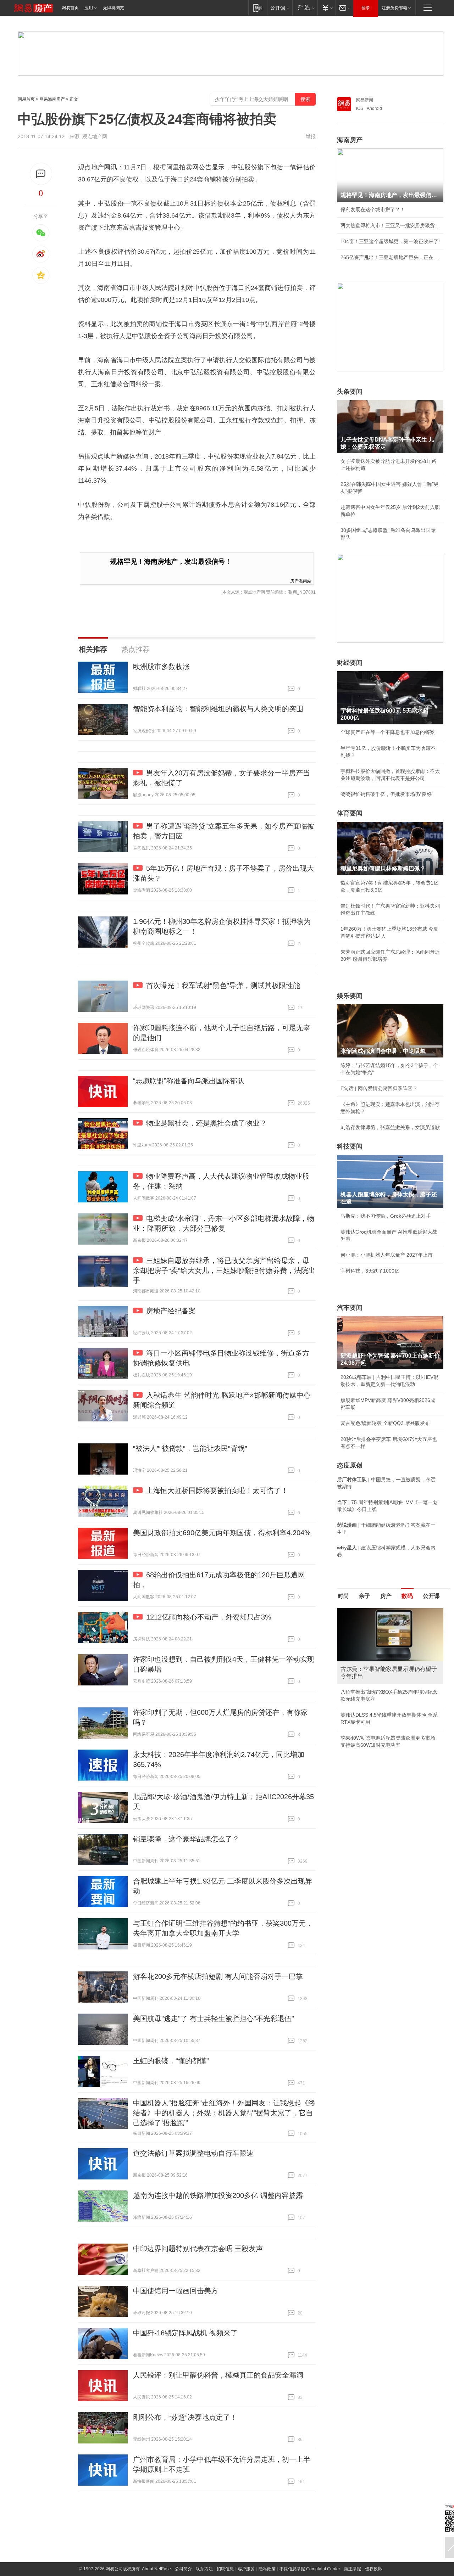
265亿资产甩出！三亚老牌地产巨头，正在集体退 (390, 257)
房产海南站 (301, 581)
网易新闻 (365, 100)
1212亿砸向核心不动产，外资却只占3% (209, 1617)
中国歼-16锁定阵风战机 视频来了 (185, 2333)
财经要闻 (350, 663)
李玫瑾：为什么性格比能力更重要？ (380, 1611)
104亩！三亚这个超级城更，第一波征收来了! (390, 241)
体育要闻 (350, 813)
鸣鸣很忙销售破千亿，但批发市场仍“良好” (387, 794)
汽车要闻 (350, 1308)
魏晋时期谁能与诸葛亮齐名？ (373, 1659)
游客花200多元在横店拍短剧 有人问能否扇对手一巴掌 (218, 1976)
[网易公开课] (280, 8)
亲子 (365, 1596)
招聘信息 (225, 2569)
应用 (89, 8)
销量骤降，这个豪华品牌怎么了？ (186, 1839)
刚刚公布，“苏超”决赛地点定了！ (185, 2417)
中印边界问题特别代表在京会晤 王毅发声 (198, 2249)
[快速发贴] (41, 174)
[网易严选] (305, 8)
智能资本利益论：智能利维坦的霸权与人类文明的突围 (218, 709)
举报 (311, 136)
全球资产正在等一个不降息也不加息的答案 (388, 732)
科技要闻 (350, 1146)
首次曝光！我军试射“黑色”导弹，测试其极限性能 (223, 986)
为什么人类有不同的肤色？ (370, 1643)
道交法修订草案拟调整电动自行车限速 (193, 2153)
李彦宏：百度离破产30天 (368, 1675)
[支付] (326, 8)
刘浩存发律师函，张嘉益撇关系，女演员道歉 (390, 1127)
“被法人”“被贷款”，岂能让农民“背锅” (190, 1448)
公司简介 (183, 2569)
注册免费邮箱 (394, 8)
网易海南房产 (52, 99)
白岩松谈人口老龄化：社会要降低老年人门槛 (390, 1627)
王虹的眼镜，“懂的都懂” (171, 2061)
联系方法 (204, 2569)
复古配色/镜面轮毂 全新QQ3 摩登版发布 (385, 1423)
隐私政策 (267, 2569)
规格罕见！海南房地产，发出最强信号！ (171, 562)
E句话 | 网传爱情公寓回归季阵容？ (379, 1088)
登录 (366, 8)
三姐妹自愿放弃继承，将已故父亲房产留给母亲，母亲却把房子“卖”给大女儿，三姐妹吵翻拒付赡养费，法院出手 (224, 1270)
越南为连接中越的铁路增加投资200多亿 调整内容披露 (218, 2195)
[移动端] (258, 8)
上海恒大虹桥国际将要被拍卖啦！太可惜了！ (217, 1491)
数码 (407, 1596)
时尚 (343, 1596)
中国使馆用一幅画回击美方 (176, 2291)
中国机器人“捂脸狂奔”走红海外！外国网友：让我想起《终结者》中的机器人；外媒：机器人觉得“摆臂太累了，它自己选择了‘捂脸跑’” (224, 2113)
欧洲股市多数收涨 (161, 667)
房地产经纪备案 (171, 1311)
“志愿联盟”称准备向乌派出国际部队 (189, 1081)
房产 (386, 1596)
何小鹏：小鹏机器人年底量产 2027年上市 (387, 1255)
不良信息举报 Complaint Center (310, 2569)
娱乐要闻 (350, 996)
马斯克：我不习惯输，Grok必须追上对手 (386, 1216)
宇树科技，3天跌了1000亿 (370, 1271)
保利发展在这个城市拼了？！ (373, 209)
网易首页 (70, 8)
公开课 (431, 1596)
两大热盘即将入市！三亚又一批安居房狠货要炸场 (390, 225)
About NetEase (156, 2569)
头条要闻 (350, 392)
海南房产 (350, 140)
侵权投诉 (373, 2569)
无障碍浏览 (113, 8)
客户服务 (246, 2569)
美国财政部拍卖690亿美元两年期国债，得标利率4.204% (222, 1533)
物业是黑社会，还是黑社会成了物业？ (206, 1123)
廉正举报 (353, 2569)
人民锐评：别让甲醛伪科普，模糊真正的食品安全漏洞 (218, 2375)
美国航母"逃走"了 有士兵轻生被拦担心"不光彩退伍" (214, 2019)
